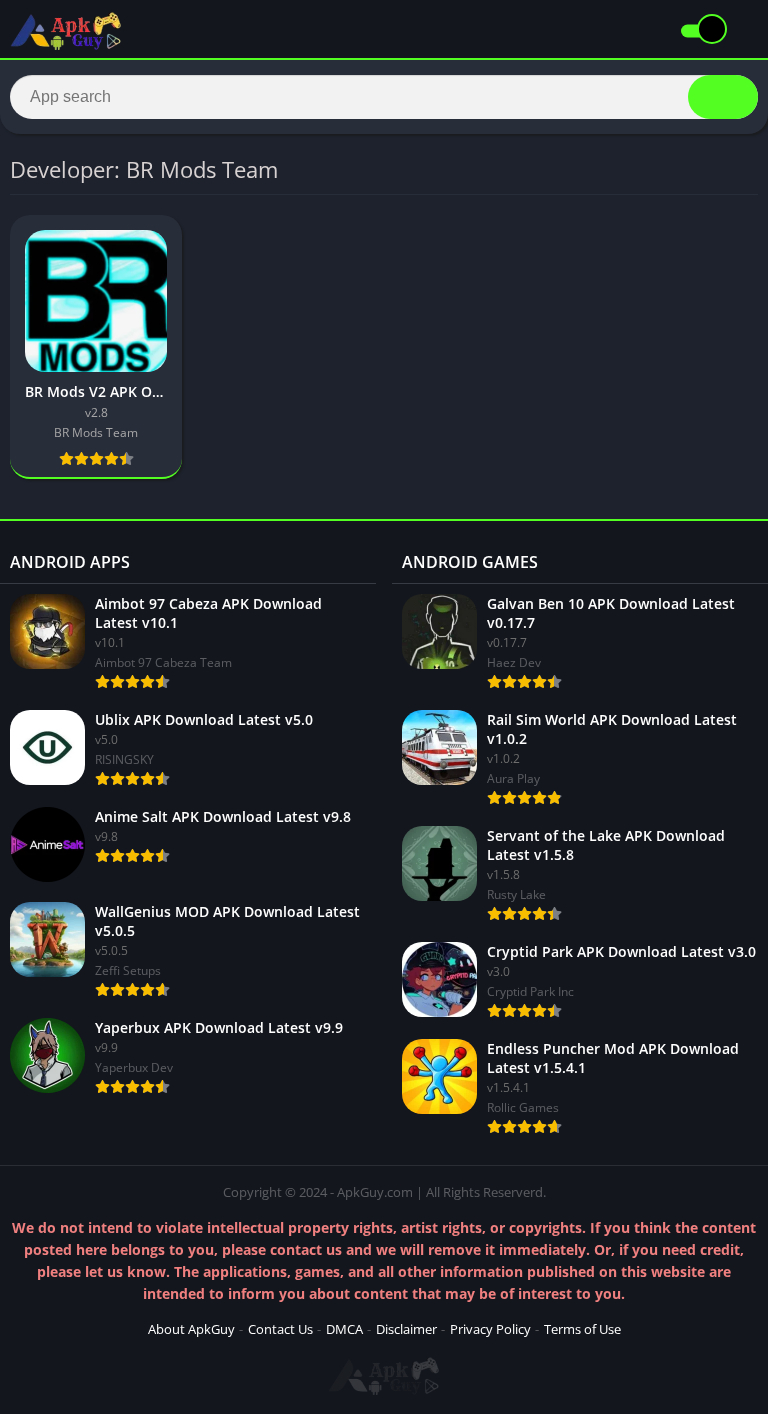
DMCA (344, 1329)
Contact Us (280, 1329)
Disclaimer (406, 1329)
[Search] (723, 97)
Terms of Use (582, 1329)
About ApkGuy (191, 1329)
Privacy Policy (490, 1329)
